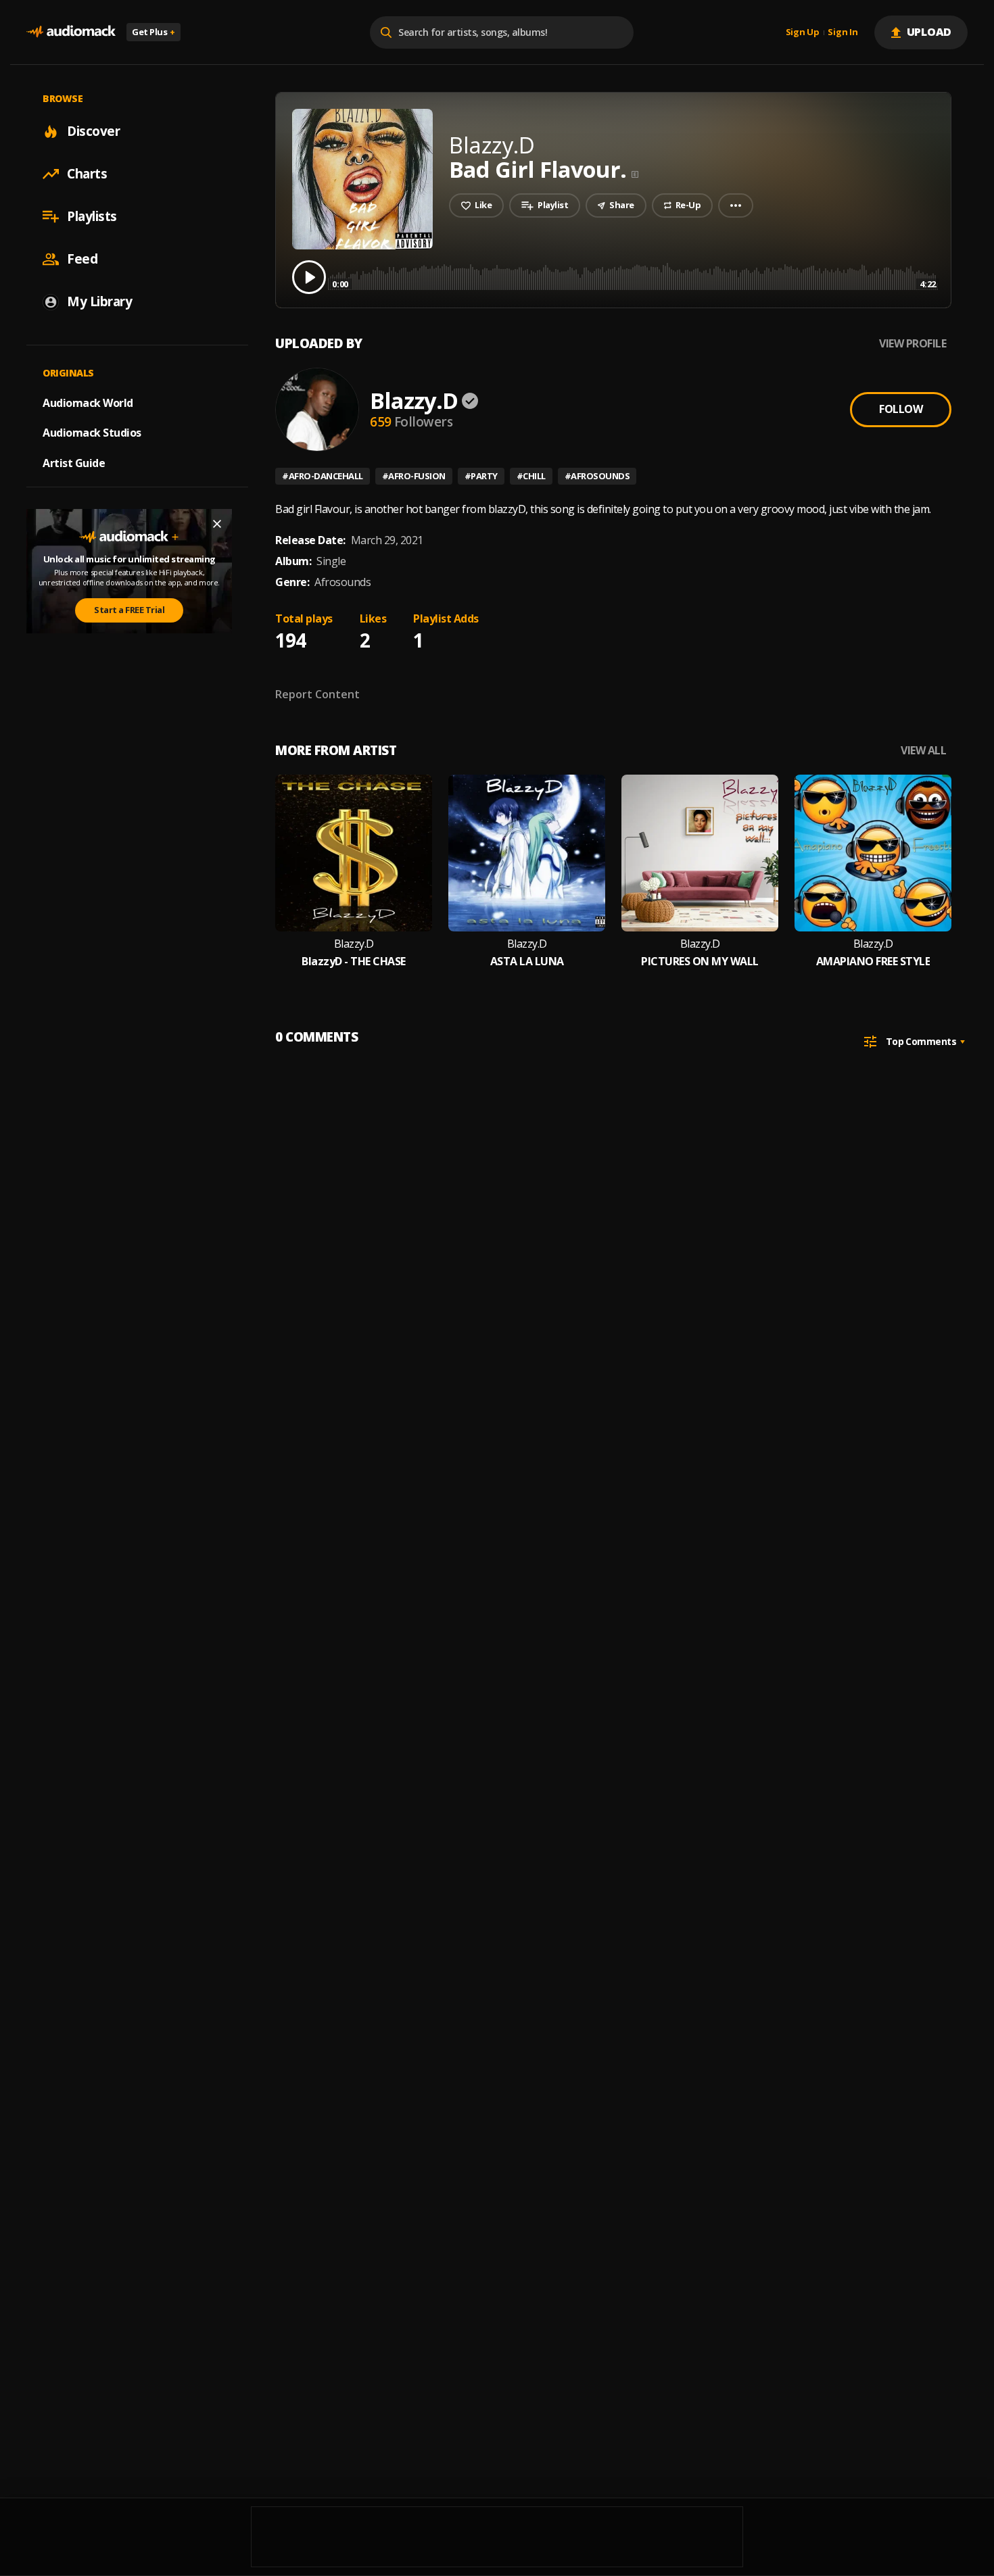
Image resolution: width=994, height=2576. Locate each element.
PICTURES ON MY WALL (700, 962)
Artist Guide (74, 463)
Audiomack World (88, 402)
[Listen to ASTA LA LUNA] (527, 853)
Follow (901, 409)
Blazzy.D (414, 400)
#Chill (531, 476)
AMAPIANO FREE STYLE (873, 962)
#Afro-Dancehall (323, 476)
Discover (93, 131)
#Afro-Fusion (414, 476)
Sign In (843, 32)
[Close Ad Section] (217, 524)
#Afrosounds (597, 476)
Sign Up (803, 32)
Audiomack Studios (92, 433)
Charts (87, 174)
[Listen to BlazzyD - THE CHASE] (354, 853)
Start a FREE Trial (129, 610)
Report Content (317, 694)
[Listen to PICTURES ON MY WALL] (700, 853)
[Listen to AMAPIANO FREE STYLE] (873, 853)
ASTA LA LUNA (527, 962)
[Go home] (71, 32)
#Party (481, 476)
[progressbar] (634, 276)
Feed (82, 259)
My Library (99, 301)
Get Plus (153, 32)
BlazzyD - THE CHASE (354, 962)
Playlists (92, 216)
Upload (929, 32)
